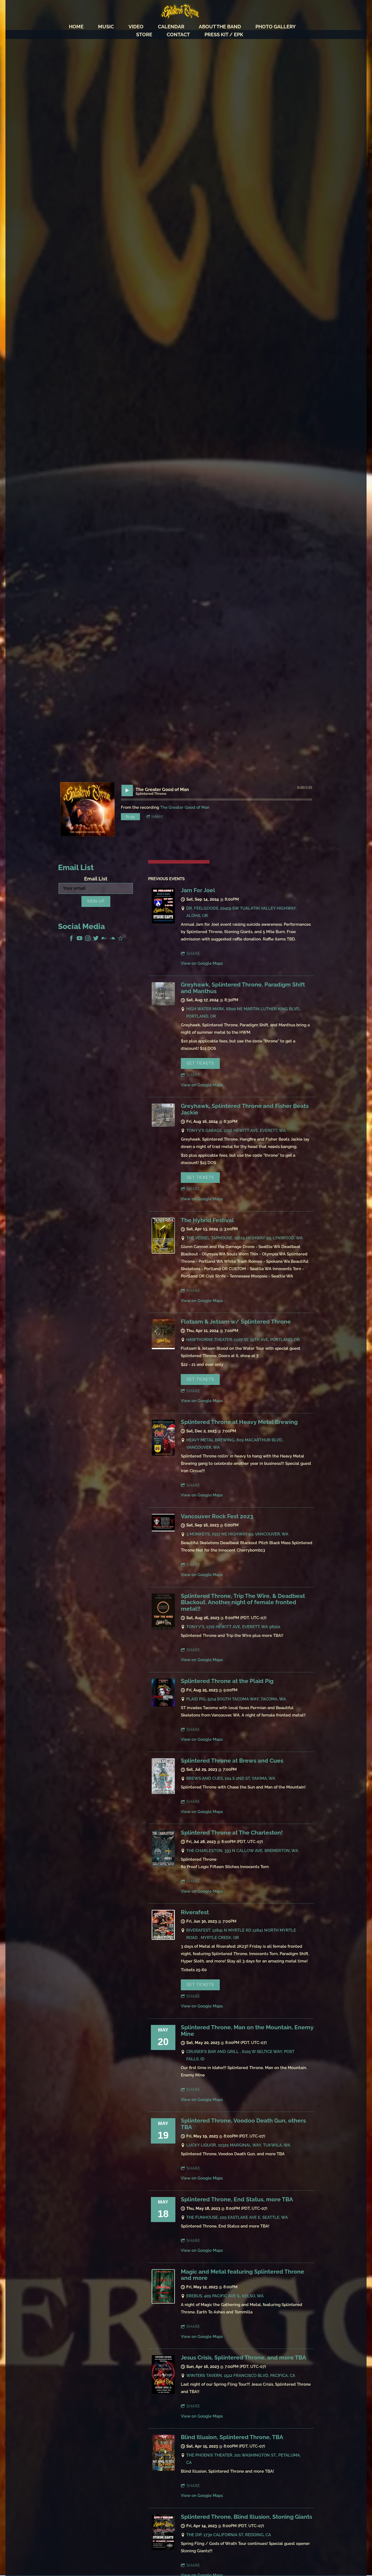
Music (106, 27)
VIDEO (136, 27)
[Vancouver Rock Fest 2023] (163, 1530)
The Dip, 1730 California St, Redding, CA (229, 2535)
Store (144, 34)
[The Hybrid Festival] (163, 1252)
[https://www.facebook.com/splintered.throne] (71, 939)
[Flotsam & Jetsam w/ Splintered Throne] (163, 1348)
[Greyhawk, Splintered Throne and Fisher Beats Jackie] (163, 1125)
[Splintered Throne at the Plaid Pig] (163, 1705)
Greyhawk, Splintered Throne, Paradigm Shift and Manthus (243, 988)
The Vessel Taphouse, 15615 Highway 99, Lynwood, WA (244, 1238)
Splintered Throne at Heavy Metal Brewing (239, 1422)
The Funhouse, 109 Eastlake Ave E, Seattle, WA (237, 2217)
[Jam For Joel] (163, 922)
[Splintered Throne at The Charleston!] (163, 1865)
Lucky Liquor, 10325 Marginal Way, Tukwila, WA (238, 2145)
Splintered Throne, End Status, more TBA (237, 2199)
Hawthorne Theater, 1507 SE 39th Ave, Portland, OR (243, 1340)
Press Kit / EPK (224, 34)
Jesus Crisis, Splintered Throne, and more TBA (243, 2358)
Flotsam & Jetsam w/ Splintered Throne (236, 1322)
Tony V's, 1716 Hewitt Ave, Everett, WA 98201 (233, 1627)
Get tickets (200, 1063)
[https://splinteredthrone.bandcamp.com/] (104, 939)
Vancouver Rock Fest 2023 (217, 1516)
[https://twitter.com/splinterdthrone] (96, 939)
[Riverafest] (163, 1938)
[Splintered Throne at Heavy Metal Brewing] (163, 1454)
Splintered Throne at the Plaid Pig (227, 1681)
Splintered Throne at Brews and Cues (232, 1761)
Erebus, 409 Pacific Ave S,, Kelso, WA (225, 2296)
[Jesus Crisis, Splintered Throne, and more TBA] (163, 2392)
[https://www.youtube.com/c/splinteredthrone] (80, 939)
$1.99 (130, 817)
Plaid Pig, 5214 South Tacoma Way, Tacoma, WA (236, 1699)
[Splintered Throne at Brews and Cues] (163, 1793)
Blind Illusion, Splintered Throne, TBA (232, 2437)
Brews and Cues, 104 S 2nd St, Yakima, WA (231, 1778)
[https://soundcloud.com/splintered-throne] (112, 939)
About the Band (220, 27)
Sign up (96, 901)
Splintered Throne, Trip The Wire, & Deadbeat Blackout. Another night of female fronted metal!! (243, 1602)
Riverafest (195, 1912)
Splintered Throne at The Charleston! (232, 1833)
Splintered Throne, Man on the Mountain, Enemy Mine (247, 2031)
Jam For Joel (198, 890)
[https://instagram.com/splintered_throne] (88, 939)
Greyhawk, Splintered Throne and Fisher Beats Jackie (245, 1109)
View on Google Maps (202, 963)
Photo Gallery (276, 27)
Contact (178, 34)
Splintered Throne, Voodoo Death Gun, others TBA (243, 2124)
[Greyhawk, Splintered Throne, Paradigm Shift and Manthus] (163, 1004)
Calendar (171, 27)
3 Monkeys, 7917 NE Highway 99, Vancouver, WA (237, 1534)
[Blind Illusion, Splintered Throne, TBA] (163, 2469)
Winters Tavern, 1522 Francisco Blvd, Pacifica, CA (241, 2376)
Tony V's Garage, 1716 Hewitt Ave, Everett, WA (236, 1131)
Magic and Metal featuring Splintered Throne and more (243, 2275)
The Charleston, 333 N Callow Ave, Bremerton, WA (242, 1851)
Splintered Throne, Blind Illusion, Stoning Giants (246, 2517)
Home (76, 27)
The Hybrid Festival (207, 1220)
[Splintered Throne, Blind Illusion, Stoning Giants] (163, 2549)
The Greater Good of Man (185, 807)
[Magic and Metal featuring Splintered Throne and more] (163, 2302)
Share (157, 817)
